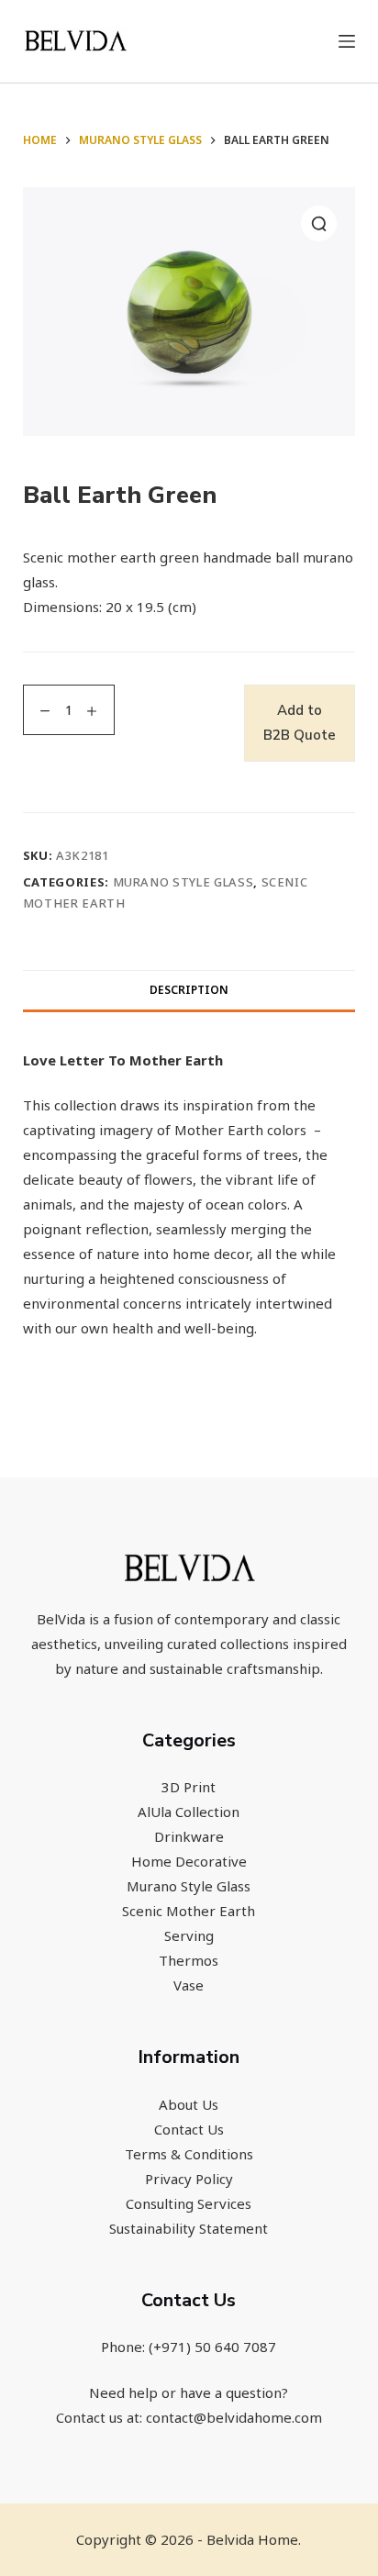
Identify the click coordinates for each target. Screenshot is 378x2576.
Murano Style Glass (183, 882)
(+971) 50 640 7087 (212, 2347)
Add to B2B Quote (300, 723)
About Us (189, 2104)
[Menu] (347, 41)
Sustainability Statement (189, 2228)
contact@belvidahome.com (234, 2417)
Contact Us (189, 2129)
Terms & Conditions (189, 2154)
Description (189, 990)
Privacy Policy (189, 2179)
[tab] (189, 990)
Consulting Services (189, 2203)
